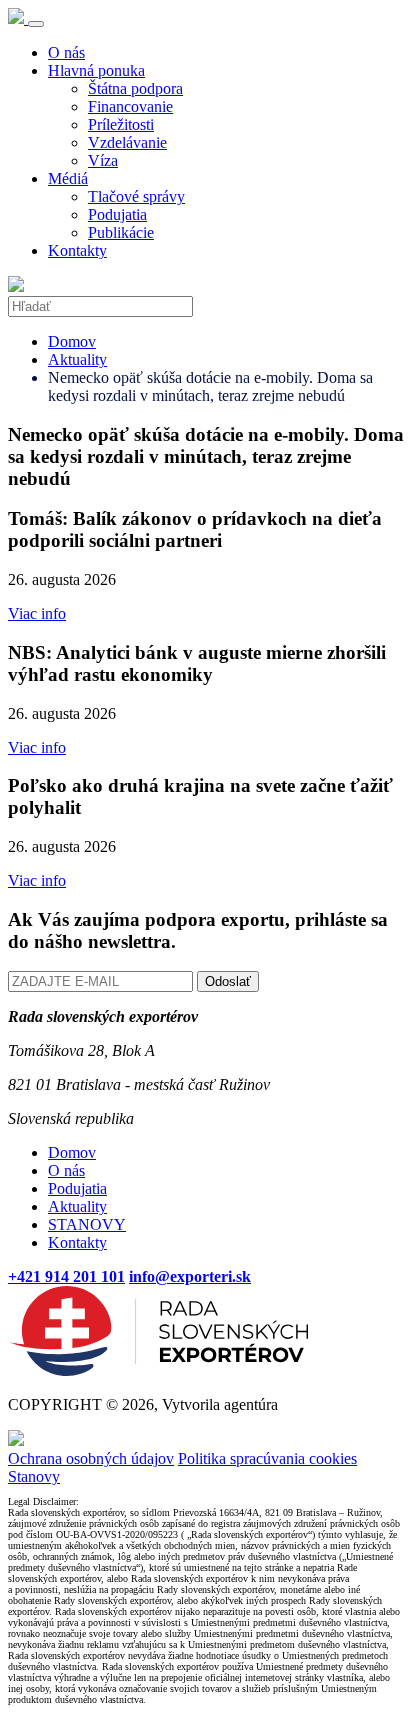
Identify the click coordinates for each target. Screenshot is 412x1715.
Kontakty (77, 250)
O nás (66, 52)
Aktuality (77, 359)
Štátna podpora (135, 88)
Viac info (37, 613)
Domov (72, 341)
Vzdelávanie (127, 142)
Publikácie (121, 232)
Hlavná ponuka (96, 70)
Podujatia (117, 214)
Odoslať (228, 981)
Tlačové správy (136, 196)
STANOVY (87, 1224)
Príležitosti (121, 124)
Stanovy (34, 1476)
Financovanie (130, 106)
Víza (103, 160)
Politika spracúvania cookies (267, 1458)
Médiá (68, 178)
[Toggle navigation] (36, 24)
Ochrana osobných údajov (91, 1458)
